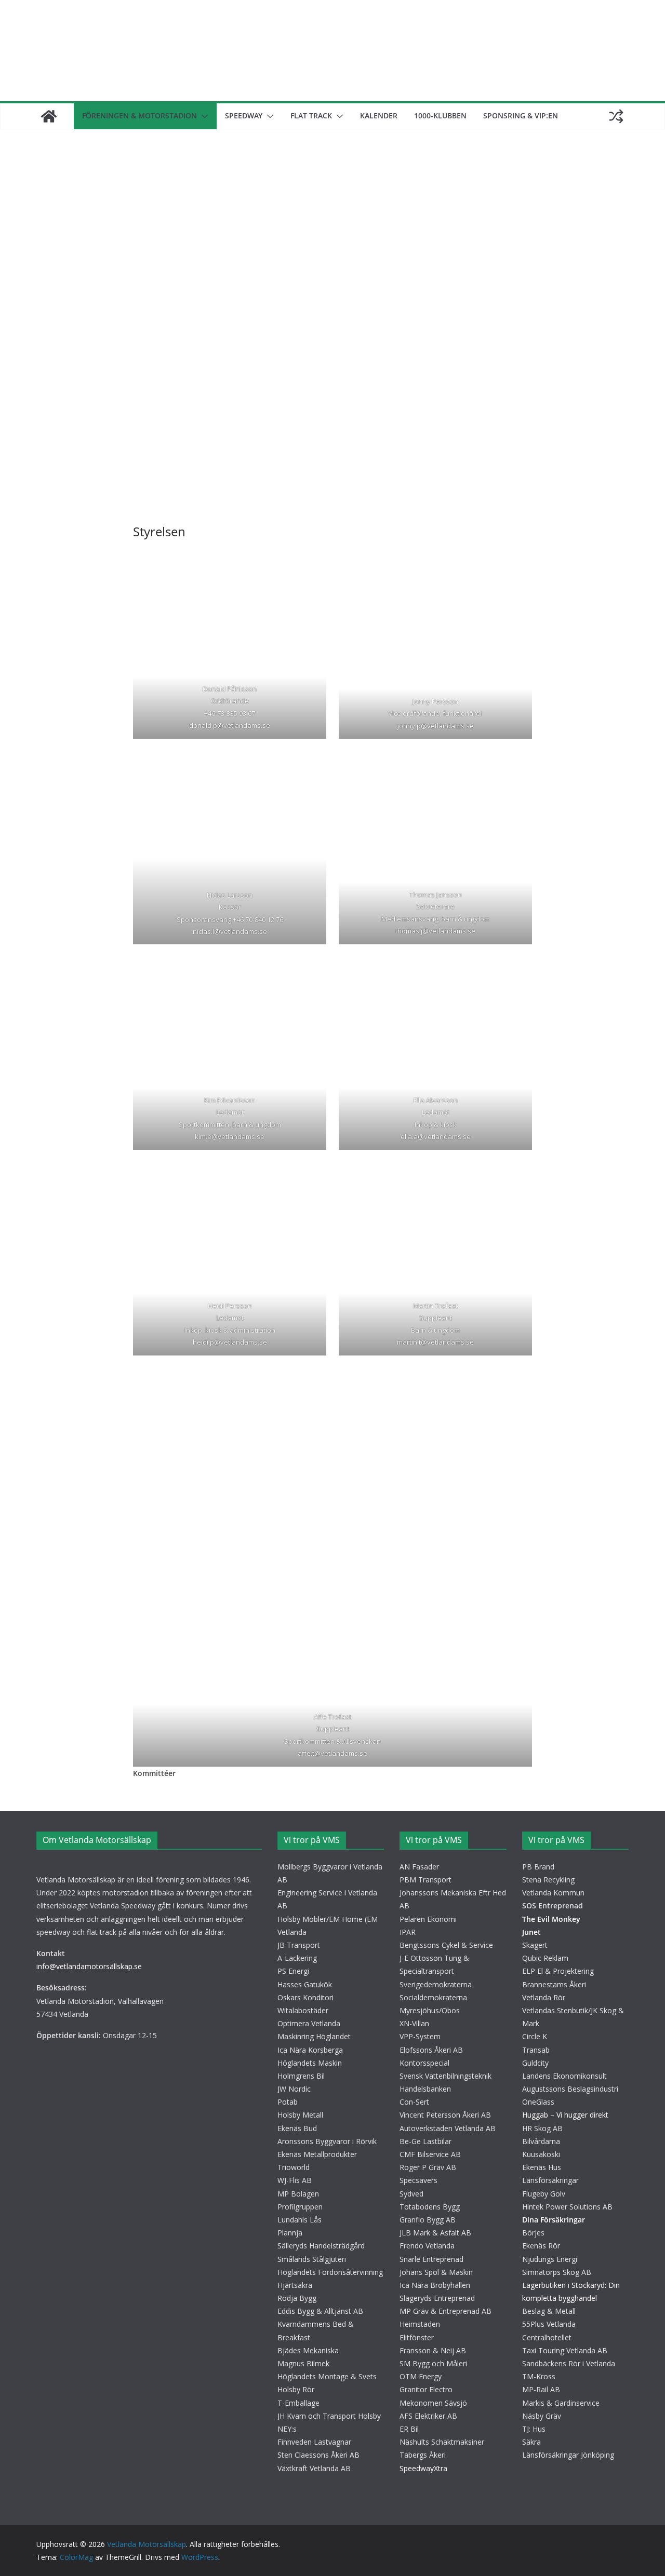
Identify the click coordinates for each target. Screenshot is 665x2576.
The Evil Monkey (551, 1919)
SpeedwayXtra (423, 2468)
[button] (203, 116)
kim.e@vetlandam (223, 1137)
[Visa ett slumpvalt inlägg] (616, 116)
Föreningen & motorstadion (139, 116)
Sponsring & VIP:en (521, 116)
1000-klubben (440, 116)
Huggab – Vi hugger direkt (565, 2115)
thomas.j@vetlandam (429, 931)
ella (406, 1137)
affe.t (306, 1754)
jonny (406, 726)
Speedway (244, 116)
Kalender (379, 116)
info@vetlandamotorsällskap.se (89, 1966)
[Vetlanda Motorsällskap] (49, 116)
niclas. (203, 931)
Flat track (311, 116)
